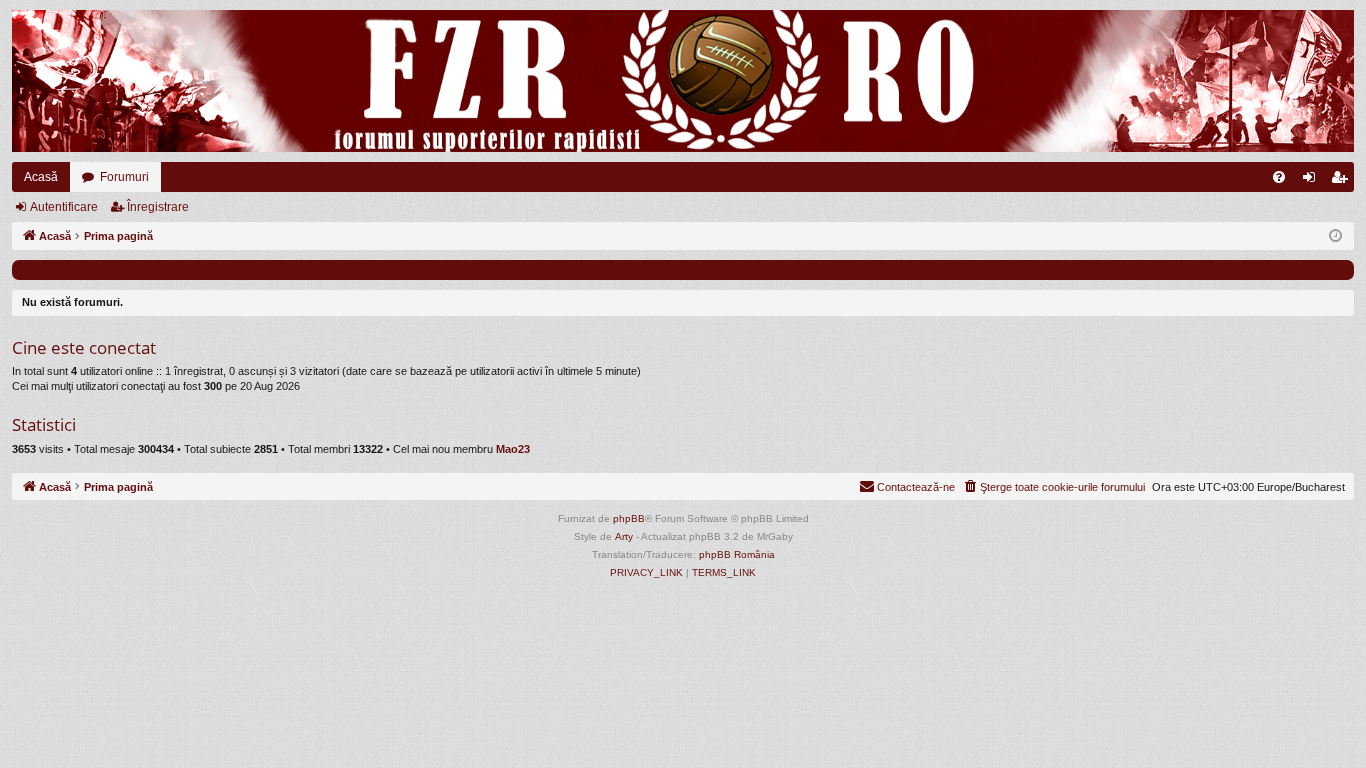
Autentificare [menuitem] (1313, 181)
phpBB (629, 518)
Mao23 (513, 449)
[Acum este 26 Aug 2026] (1335, 236)
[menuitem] (1279, 177)
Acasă (41, 177)
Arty (624, 536)
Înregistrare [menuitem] (1343, 181)
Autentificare (64, 207)
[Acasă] (683, 81)
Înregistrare (158, 207)
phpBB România (737, 554)
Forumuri (124, 177)
